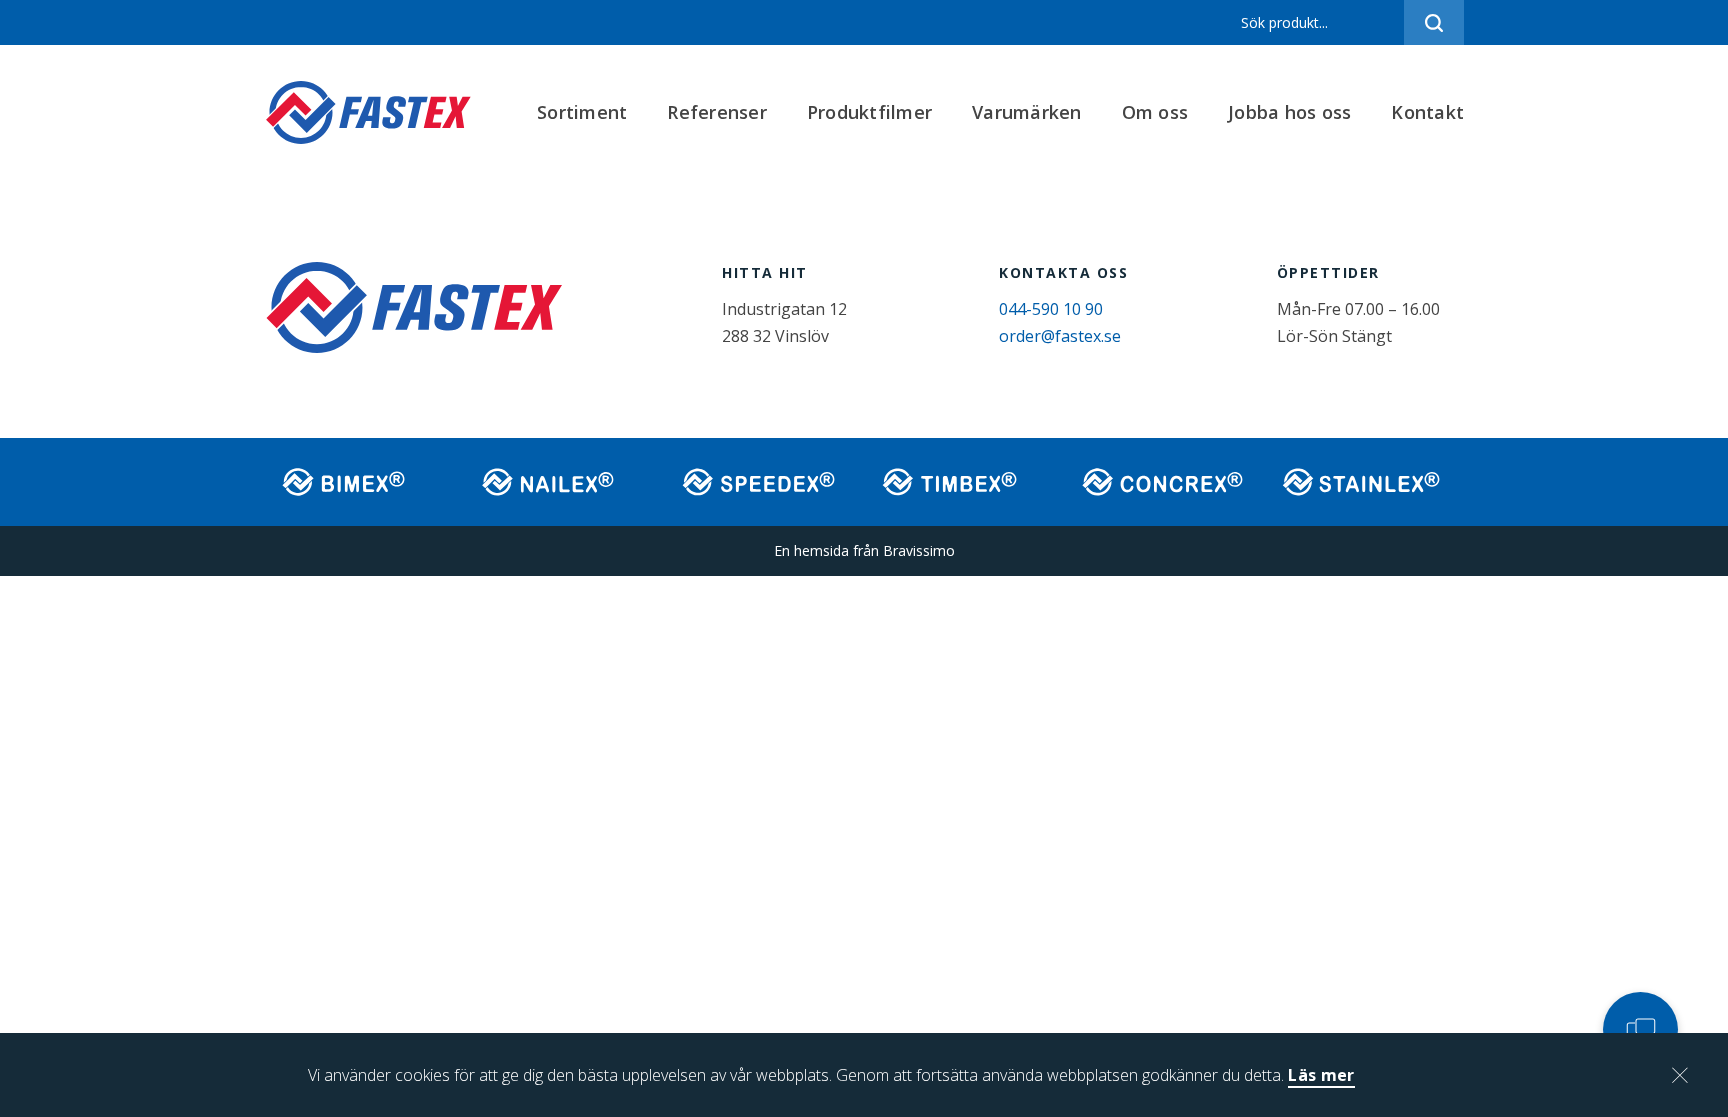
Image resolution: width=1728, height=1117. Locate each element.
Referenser (717, 112)
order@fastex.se (1060, 336)
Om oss (1155, 112)
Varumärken (1027, 112)
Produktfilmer (869, 112)
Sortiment (582, 112)
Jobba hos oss (1289, 112)
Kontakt (1427, 112)
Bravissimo (919, 550)
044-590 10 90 (1051, 309)
